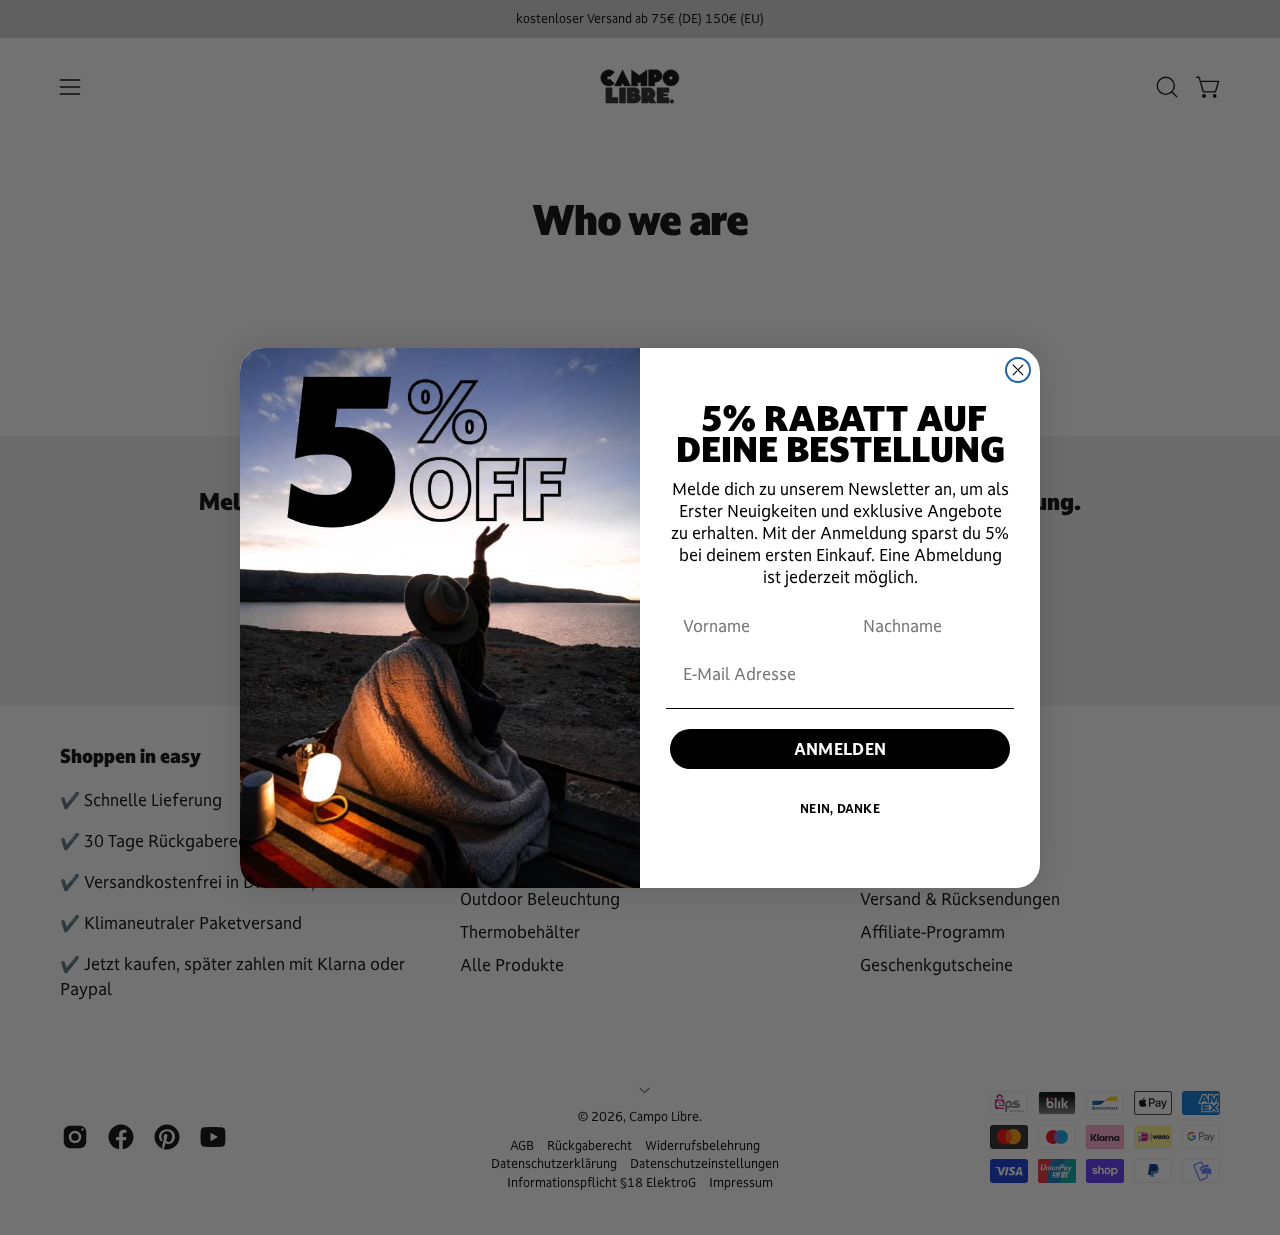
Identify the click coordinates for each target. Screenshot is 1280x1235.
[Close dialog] (1018, 370)
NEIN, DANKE (840, 809)
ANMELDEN (840, 749)
